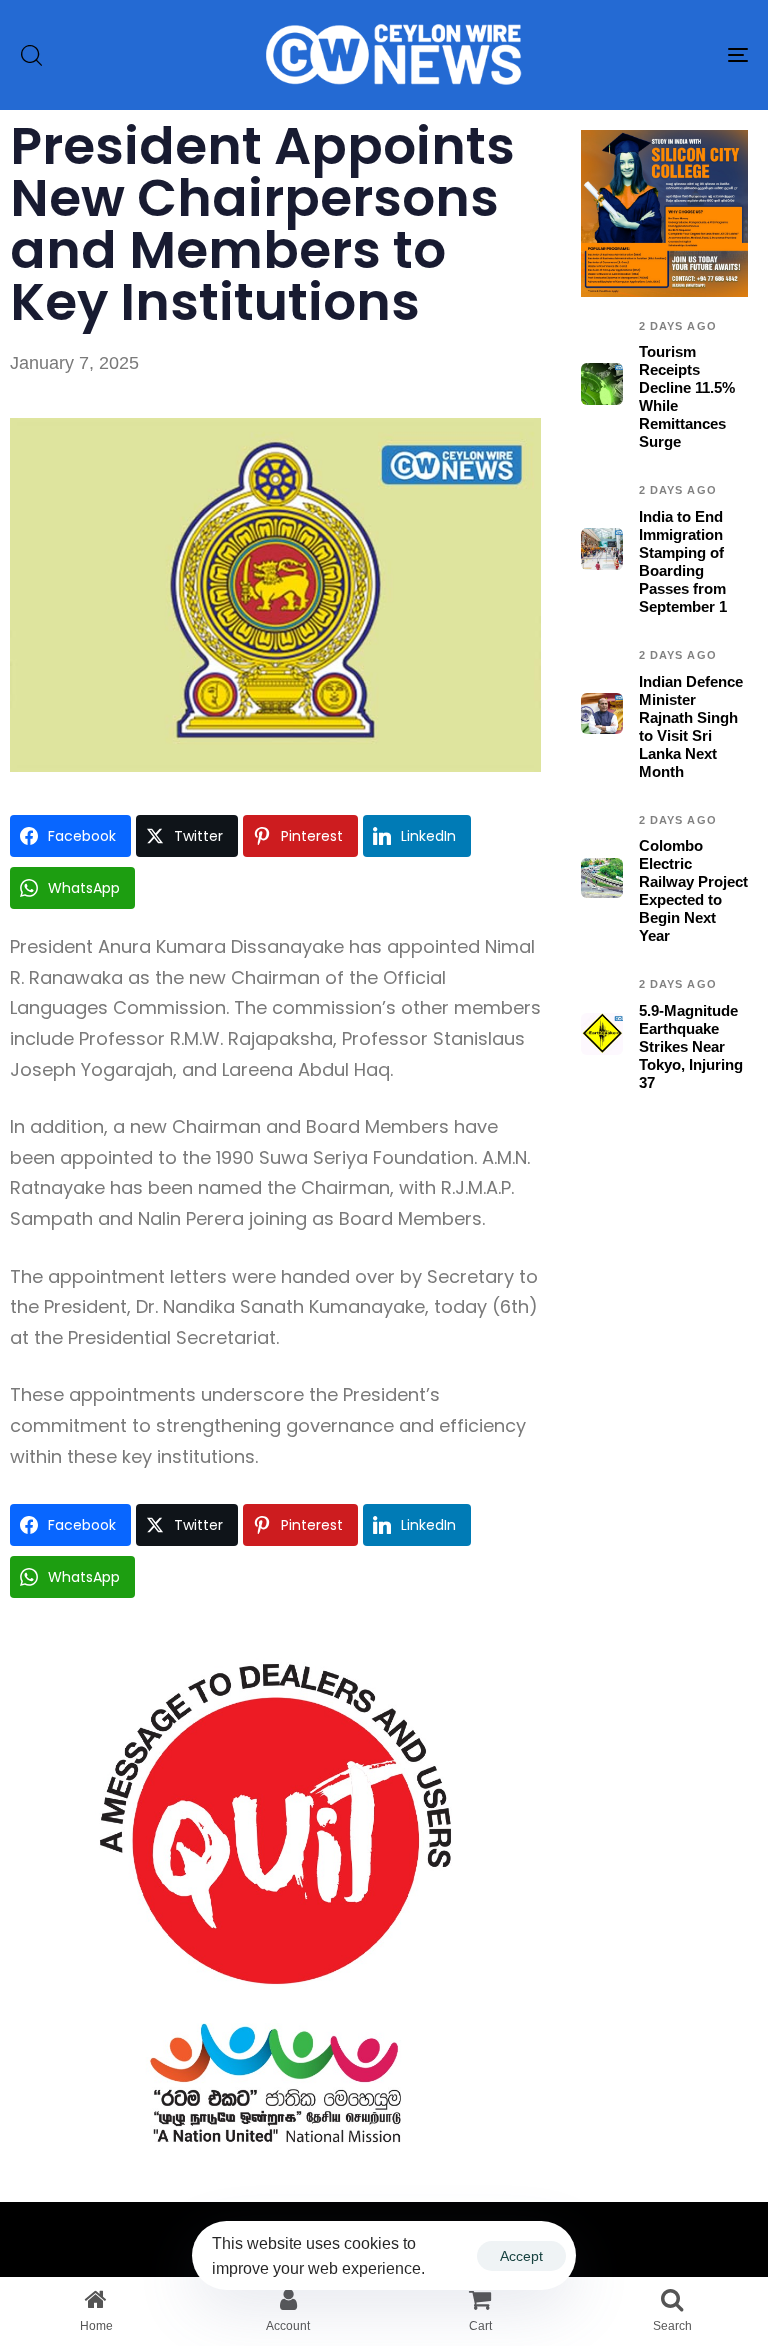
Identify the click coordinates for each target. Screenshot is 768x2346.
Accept (521, 2256)
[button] (31, 55)
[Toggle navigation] (626, 55)
